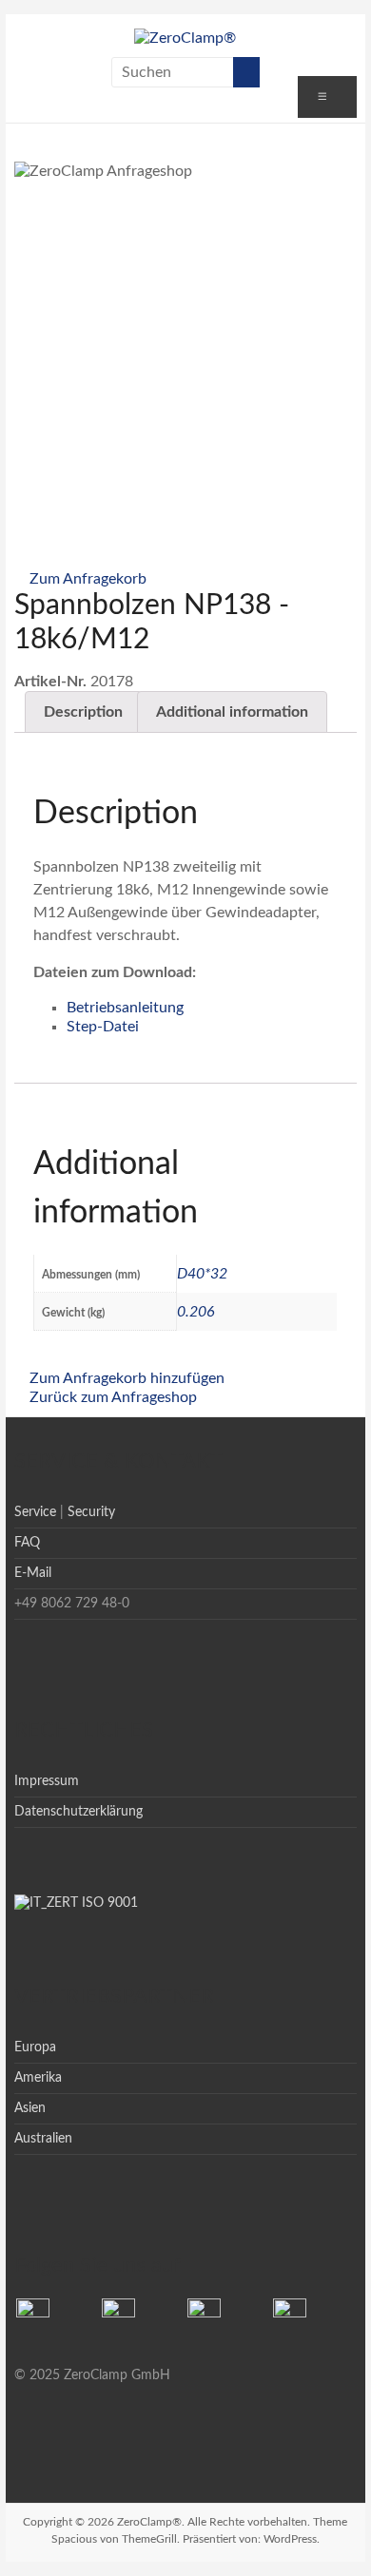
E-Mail (33, 1573)
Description (83, 712)
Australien (43, 2139)
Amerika (38, 2078)
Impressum (47, 1781)
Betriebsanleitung (125, 1008)
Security (91, 1512)
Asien (30, 2108)
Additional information (232, 712)
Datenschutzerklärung (78, 1812)
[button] (80, 579)
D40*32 (202, 1274)
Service (35, 1512)
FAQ (27, 1543)
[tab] (83, 712)
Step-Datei (103, 1027)
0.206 (196, 1312)
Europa (35, 2047)
